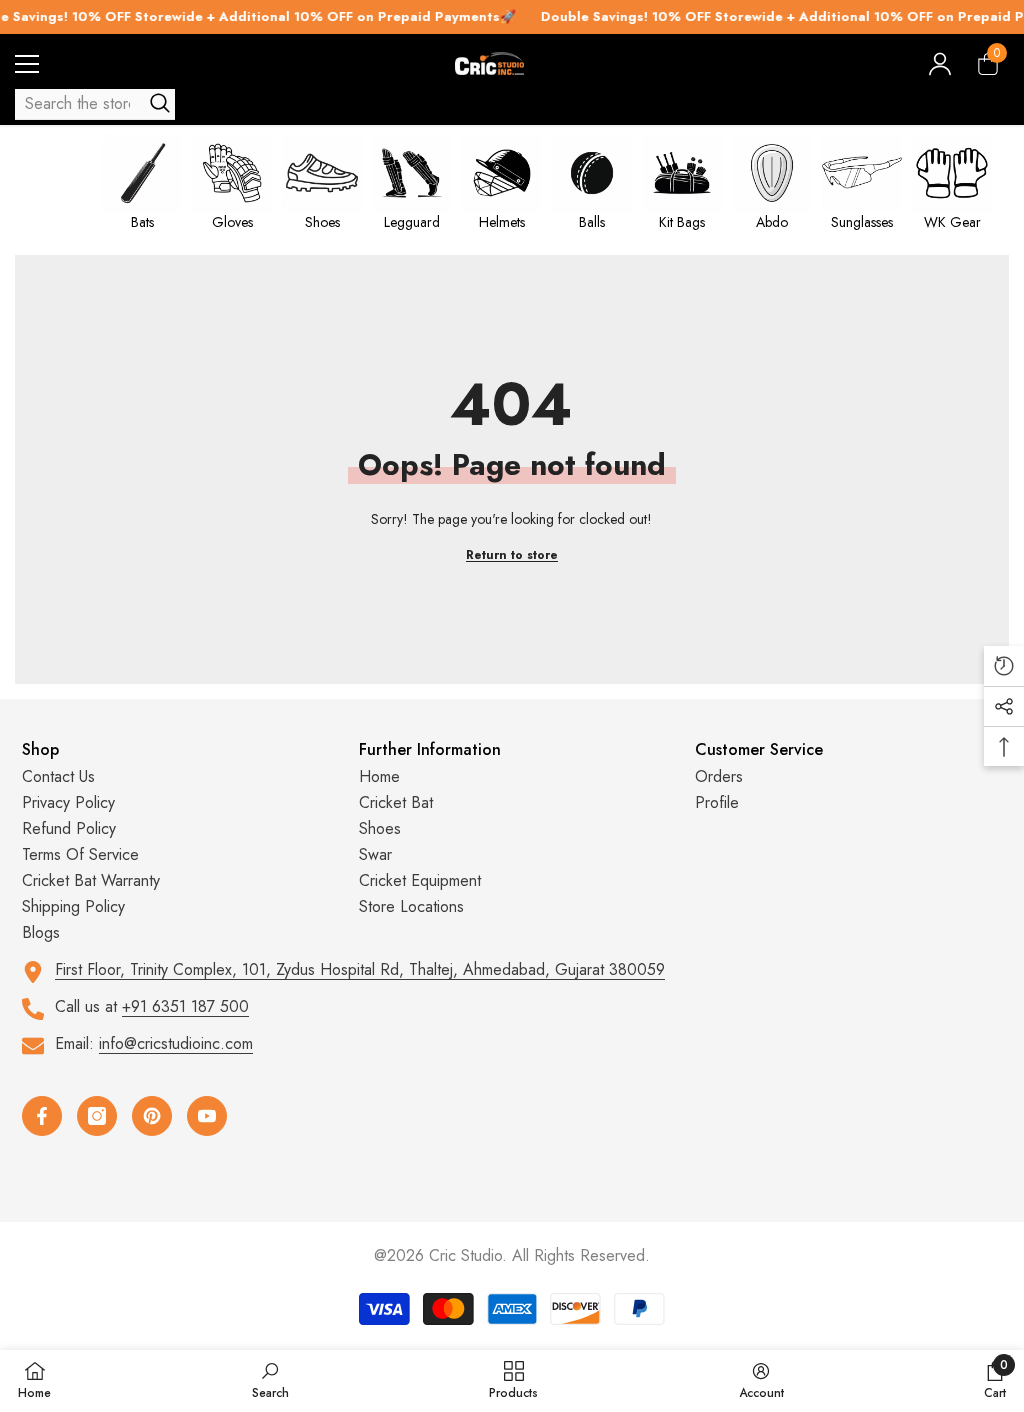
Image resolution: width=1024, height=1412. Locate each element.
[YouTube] (207, 1116)
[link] (270, 1380)
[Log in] (940, 64)
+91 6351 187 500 (185, 1006)
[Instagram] (97, 1116)
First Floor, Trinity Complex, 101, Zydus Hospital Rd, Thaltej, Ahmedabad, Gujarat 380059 (360, 969)
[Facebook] (42, 1116)
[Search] (95, 104)
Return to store (512, 555)
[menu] (27, 64)
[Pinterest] (152, 1116)
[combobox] (77, 104)
